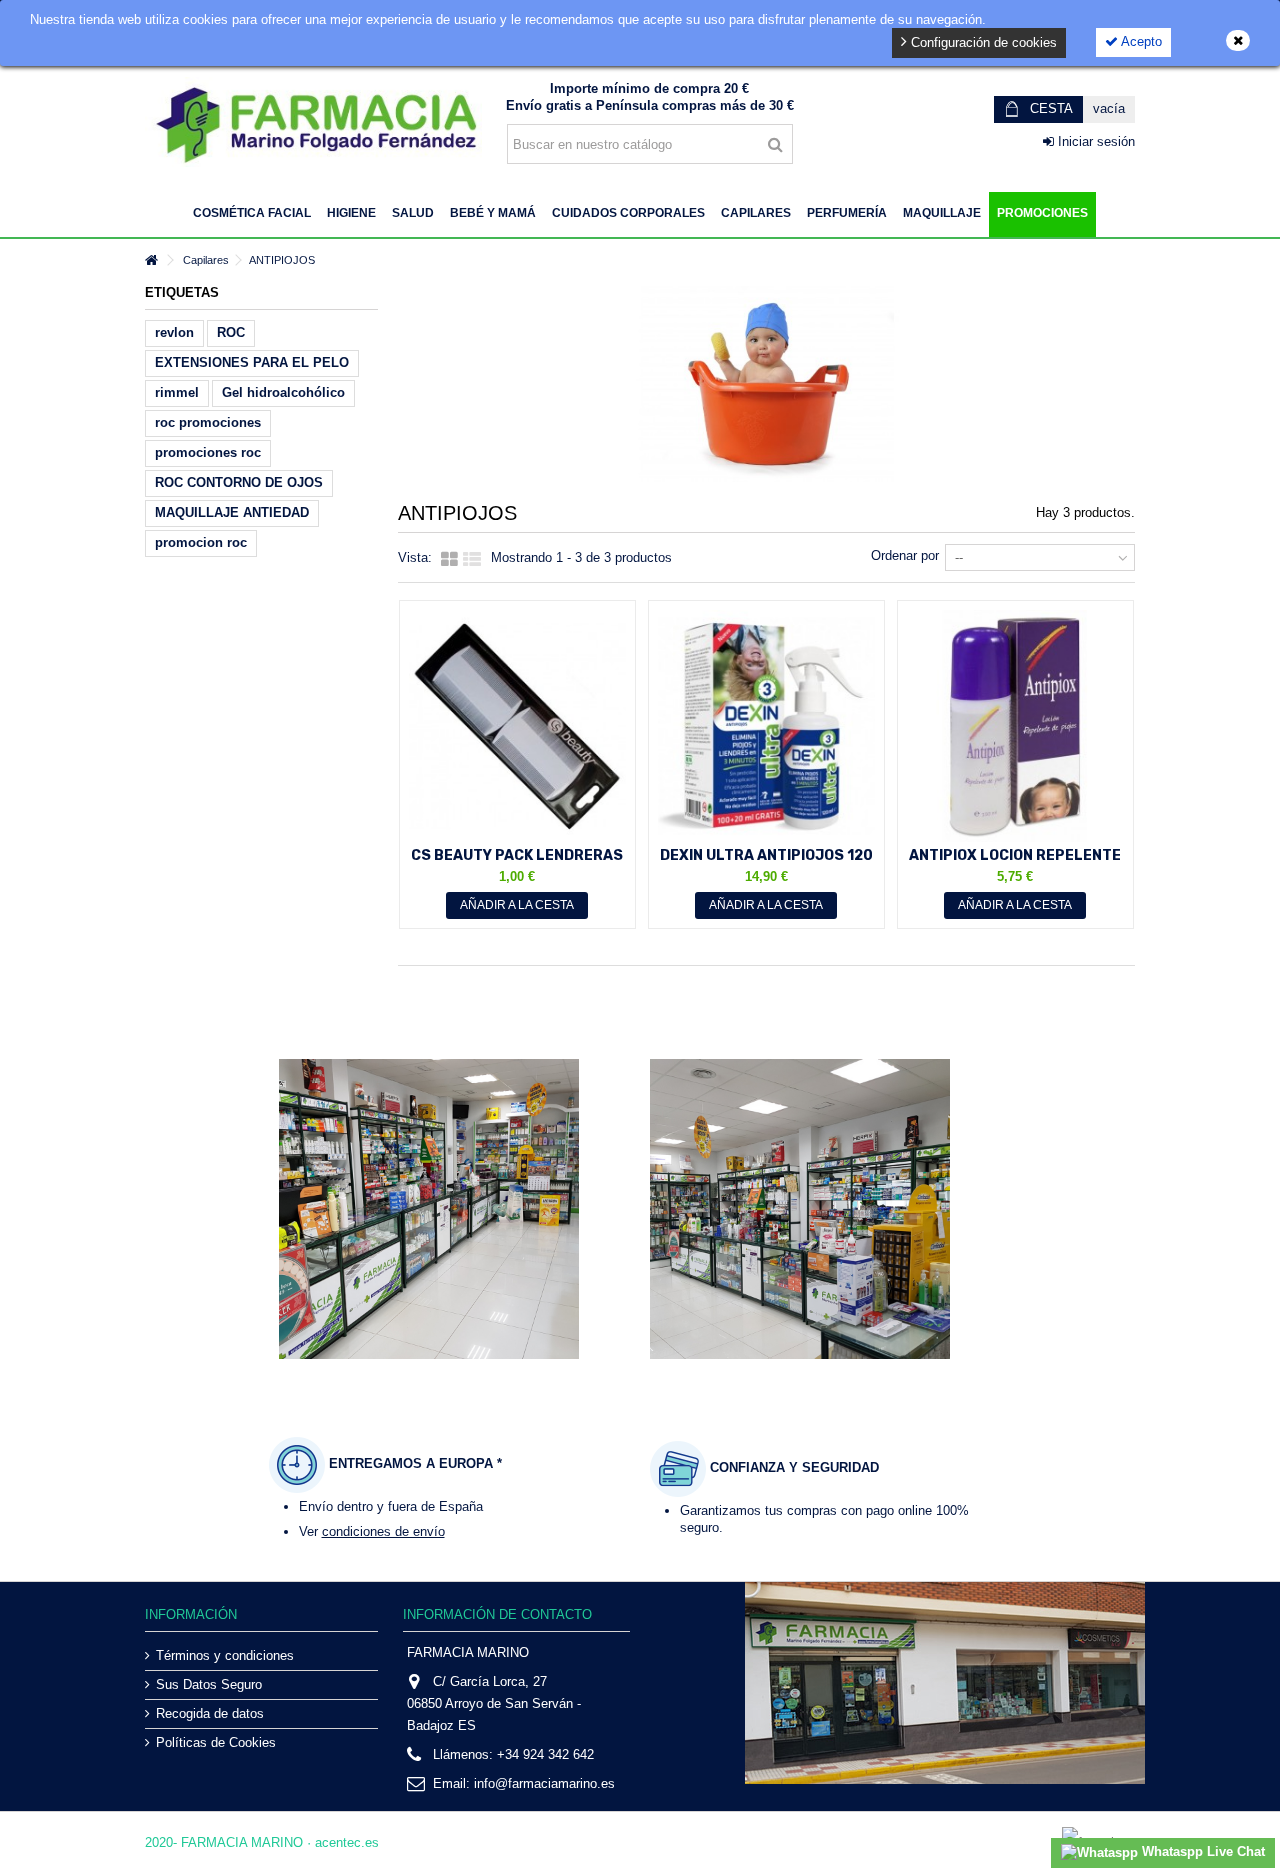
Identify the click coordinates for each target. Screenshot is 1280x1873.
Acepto (1140, 41)
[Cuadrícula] (449, 560)
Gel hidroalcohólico (283, 392)
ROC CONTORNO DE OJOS (239, 482)
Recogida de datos (210, 1713)
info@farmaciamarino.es (544, 1783)
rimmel (177, 392)
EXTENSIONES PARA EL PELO (252, 362)
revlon (174, 332)
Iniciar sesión (1094, 141)
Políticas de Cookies (216, 1742)
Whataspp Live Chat (1201, 1851)
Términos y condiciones (225, 1655)
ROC (231, 332)
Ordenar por (905, 555)
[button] (252, 214)
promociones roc (208, 452)
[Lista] (472, 560)
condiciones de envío (383, 1531)
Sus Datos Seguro (209, 1684)
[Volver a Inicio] (151, 260)
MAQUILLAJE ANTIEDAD (232, 512)
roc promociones (208, 422)
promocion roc (201, 542)
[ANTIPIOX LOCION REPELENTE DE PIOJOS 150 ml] (1015, 726)
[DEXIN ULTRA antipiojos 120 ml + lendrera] (766, 726)
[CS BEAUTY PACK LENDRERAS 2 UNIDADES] (517, 726)
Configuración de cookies (982, 42)
